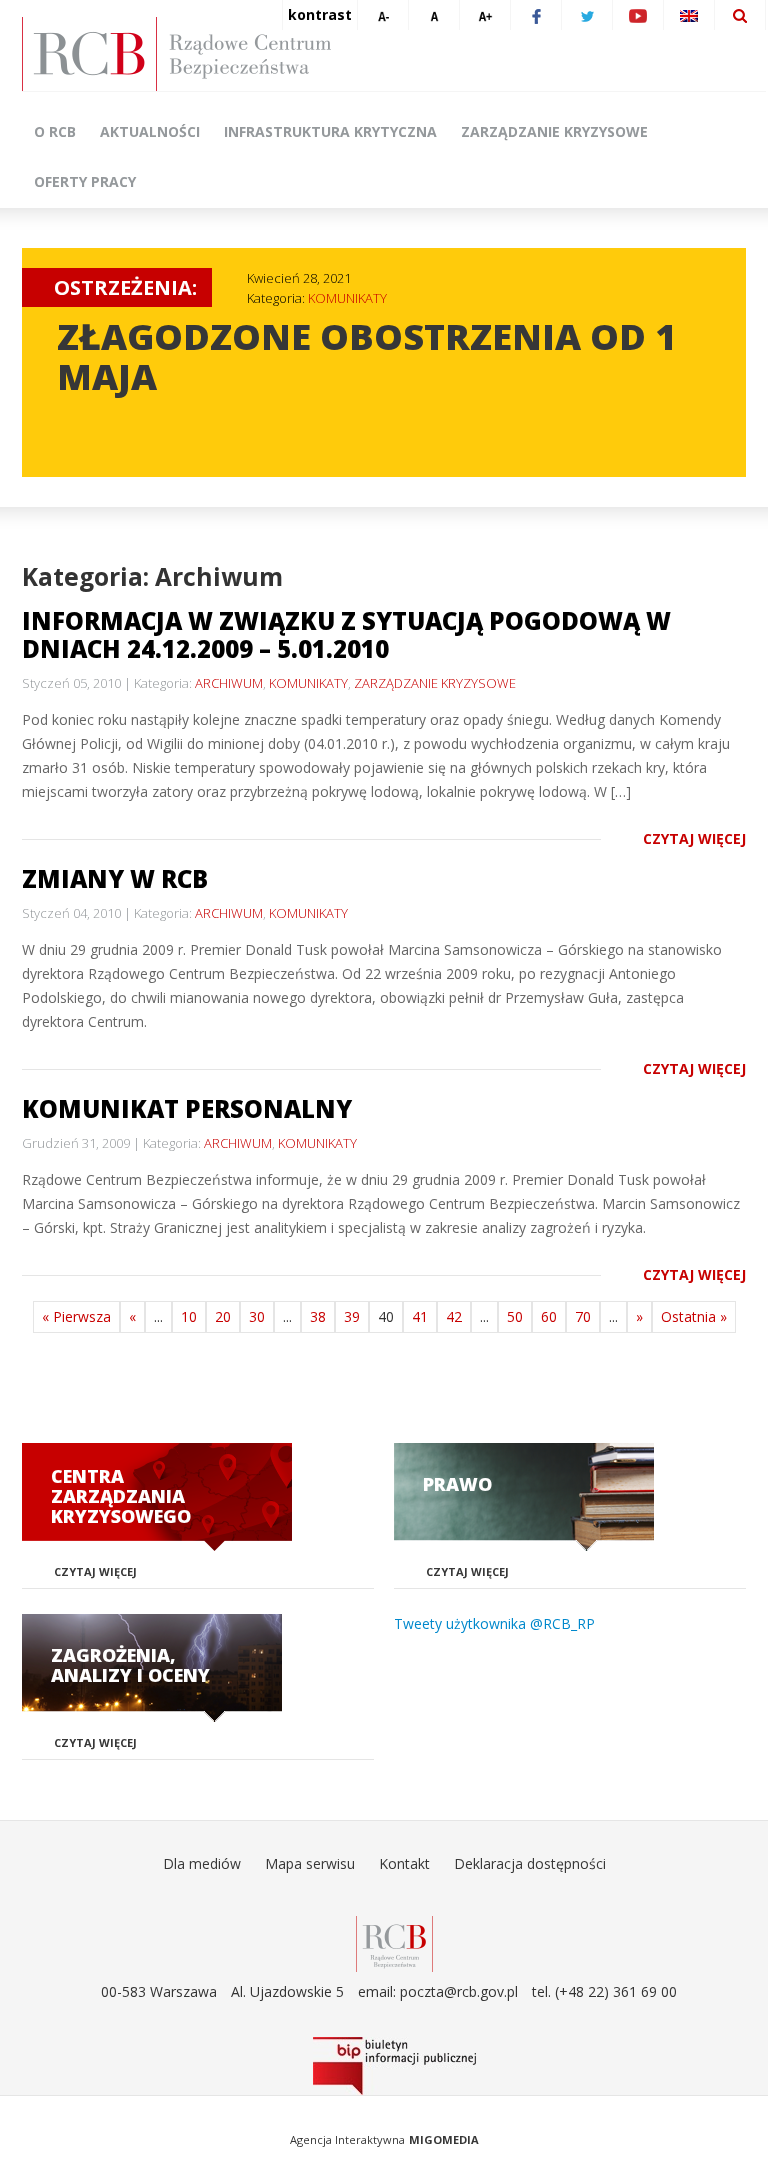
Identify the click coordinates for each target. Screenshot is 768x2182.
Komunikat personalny (187, 1108)
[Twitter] (587, 15)
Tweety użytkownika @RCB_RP (494, 1623)
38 (318, 1316)
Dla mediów (202, 1863)
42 (454, 1316)
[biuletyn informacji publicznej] (394, 2066)
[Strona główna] (394, 54)
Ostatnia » (694, 1316)
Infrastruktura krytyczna (330, 131)
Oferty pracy (85, 181)
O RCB (55, 131)
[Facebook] (536, 15)
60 (549, 1316)
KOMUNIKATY (347, 298)
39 (352, 1316)
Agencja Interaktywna (347, 2139)
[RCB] (394, 1942)
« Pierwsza (76, 1316)
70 (583, 1316)
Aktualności (150, 131)
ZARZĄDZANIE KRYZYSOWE (435, 683)
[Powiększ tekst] (485, 15)
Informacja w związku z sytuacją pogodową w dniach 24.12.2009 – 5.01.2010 (346, 634)
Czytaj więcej (694, 838)
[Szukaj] (740, 15)
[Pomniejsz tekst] (383, 15)
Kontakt (404, 1863)
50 (515, 1316)
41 (420, 1316)
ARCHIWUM (229, 683)
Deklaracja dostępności (530, 1863)
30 (257, 1316)
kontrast (320, 14)
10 (189, 1316)
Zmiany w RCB (115, 878)
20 (223, 1316)
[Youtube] (638, 15)
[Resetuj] (434, 15)
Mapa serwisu (310, 1863)
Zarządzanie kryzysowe (554, 131)
